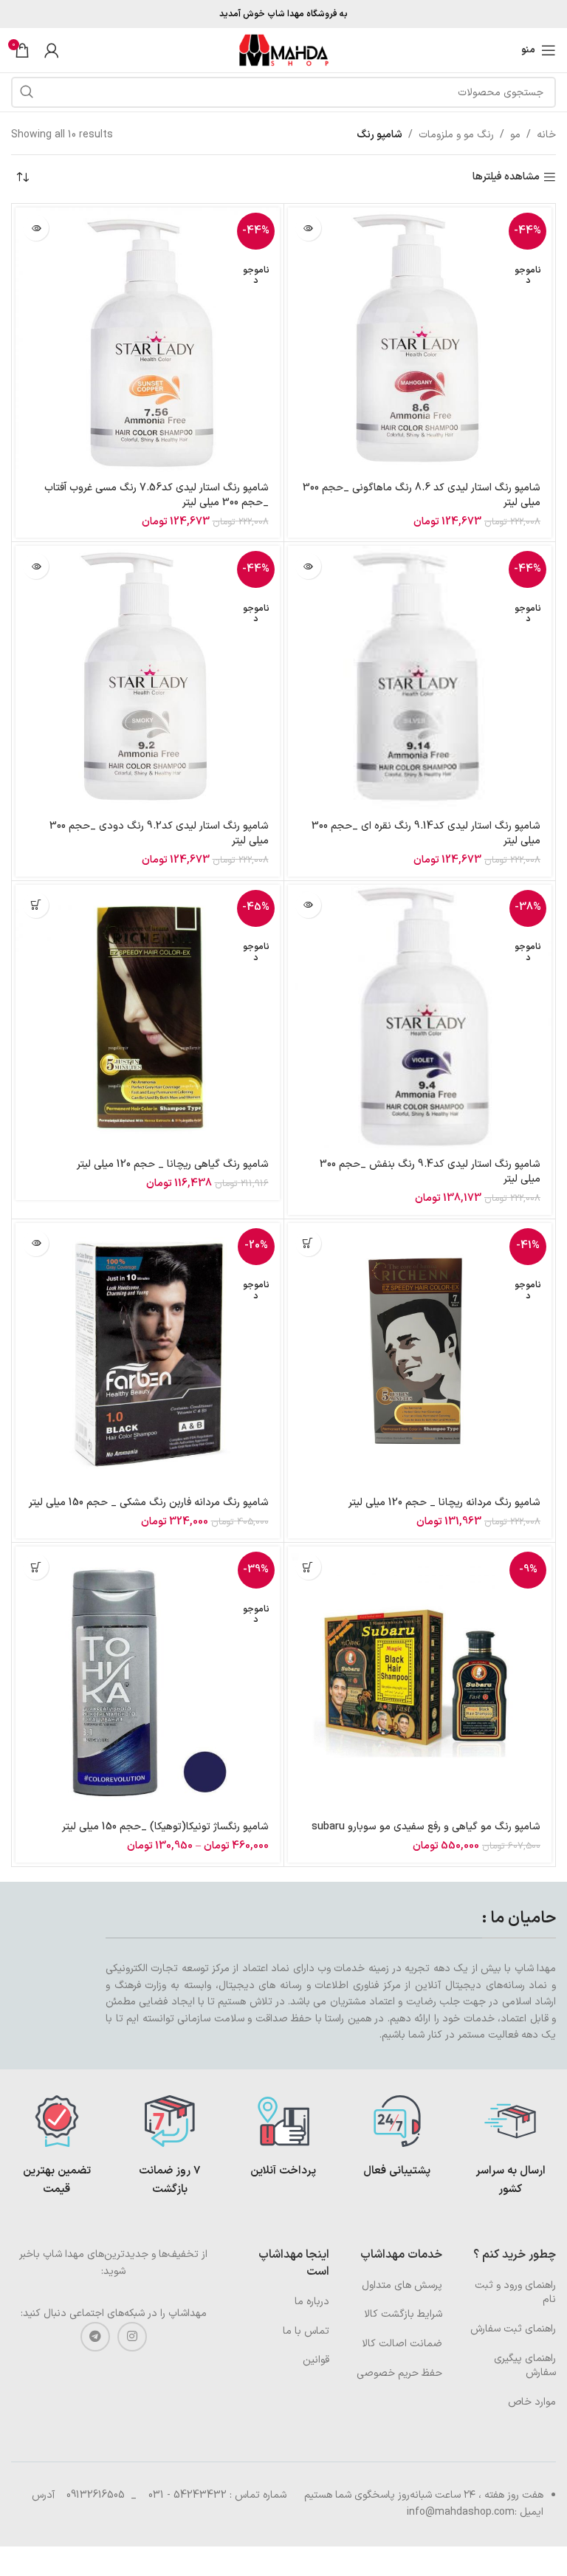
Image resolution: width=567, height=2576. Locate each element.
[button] (308, 1567)
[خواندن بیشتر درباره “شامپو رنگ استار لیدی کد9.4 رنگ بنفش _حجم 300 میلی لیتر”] (308, 905)
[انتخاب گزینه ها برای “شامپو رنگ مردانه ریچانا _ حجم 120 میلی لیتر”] (308, 1243)
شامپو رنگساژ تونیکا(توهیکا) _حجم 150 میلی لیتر (165, 1827)
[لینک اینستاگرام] (132, 2337)
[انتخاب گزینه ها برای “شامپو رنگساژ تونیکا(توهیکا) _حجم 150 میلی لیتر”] (36, 1567)
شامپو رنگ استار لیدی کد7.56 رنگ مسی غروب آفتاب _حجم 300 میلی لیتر (157, 495)
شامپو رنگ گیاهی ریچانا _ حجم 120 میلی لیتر (173, 1164)
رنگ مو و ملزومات (456, 135)
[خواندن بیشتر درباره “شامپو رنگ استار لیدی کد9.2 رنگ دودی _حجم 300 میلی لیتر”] (36, 566)
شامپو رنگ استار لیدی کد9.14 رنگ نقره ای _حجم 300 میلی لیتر (426, 833)
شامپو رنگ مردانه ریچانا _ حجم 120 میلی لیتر (444, 1503)
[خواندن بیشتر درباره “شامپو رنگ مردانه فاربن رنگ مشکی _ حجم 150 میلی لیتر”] (36, 1243)
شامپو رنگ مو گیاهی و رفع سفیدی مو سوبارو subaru (426, 1827)
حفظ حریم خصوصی (399, 2373)
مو (515, 135)
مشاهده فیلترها (506, 178)
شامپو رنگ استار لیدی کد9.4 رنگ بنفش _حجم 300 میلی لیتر (430, 1172)
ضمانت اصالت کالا (402, 2344)
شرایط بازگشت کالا (403, 2314)
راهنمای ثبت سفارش (513, 2329)
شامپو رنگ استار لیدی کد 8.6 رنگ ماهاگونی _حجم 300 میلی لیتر (422, 495)
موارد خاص (532, 2402)
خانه (546, 135)
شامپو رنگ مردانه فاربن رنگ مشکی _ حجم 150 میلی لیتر (149, 1503)
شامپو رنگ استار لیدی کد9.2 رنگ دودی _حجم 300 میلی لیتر (159, 833)
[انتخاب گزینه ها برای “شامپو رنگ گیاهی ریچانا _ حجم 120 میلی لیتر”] (36, 905)
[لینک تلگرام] (95, 2337)
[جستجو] (27, 92)
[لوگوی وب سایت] (283, 50)
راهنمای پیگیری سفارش (525, 2366)
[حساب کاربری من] (52, 50)
